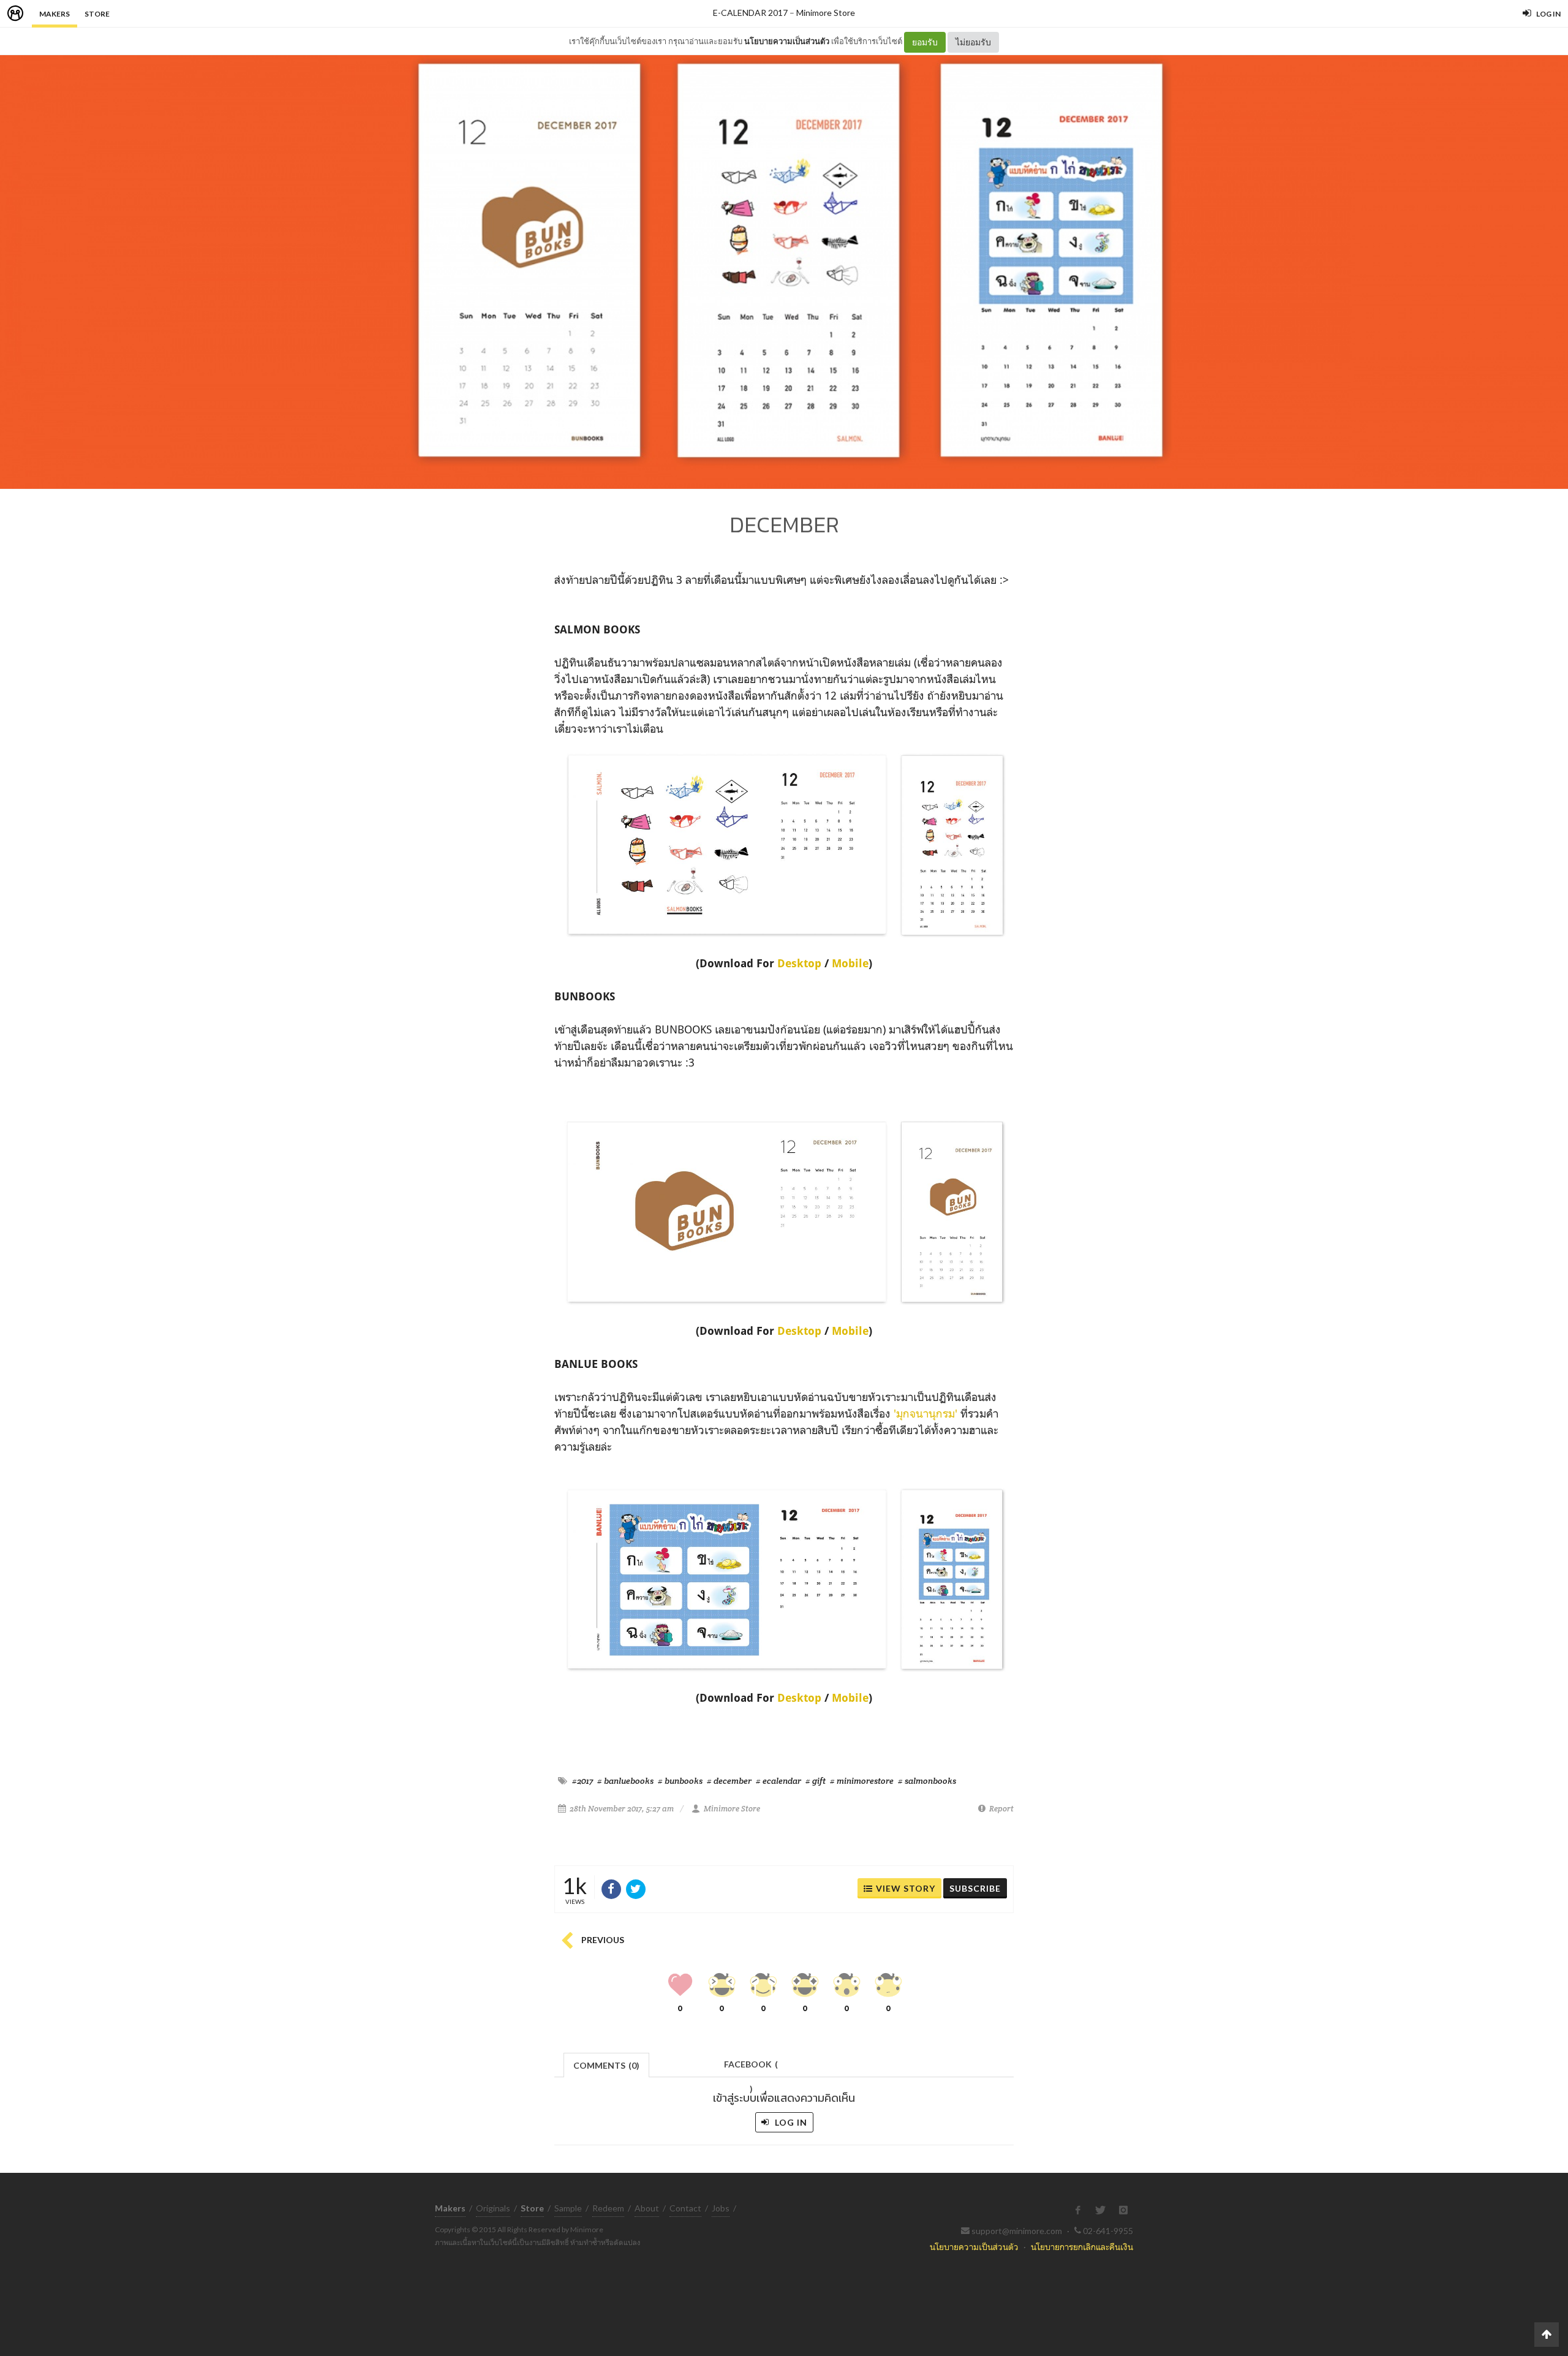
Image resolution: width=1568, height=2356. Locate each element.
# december (729, 1781)
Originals (493, 2208)
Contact (685, 2208)
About (647, 2208)
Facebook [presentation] (751, 2068)
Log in (790, 2122)
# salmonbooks (927, 1781)
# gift (816, 1781)
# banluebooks (625, 1781)
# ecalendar (778, 1781)
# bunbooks (680, 1781)
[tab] (607, 2064)
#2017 (582, 1781)
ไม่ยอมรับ (973, 42)
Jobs (721, 2208)
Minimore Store (826, 13)
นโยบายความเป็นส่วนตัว (787, 41)
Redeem (608, 2208)
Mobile (850, 963)
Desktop (801, 963)
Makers (55, 14)
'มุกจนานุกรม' (925, 1413)
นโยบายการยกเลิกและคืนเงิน (1082, 2247)
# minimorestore (862, 1781)
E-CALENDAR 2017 (750, 13)
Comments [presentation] (606, 2065)
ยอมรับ (925, 42)
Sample (568, 2208)
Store (97, 14)
